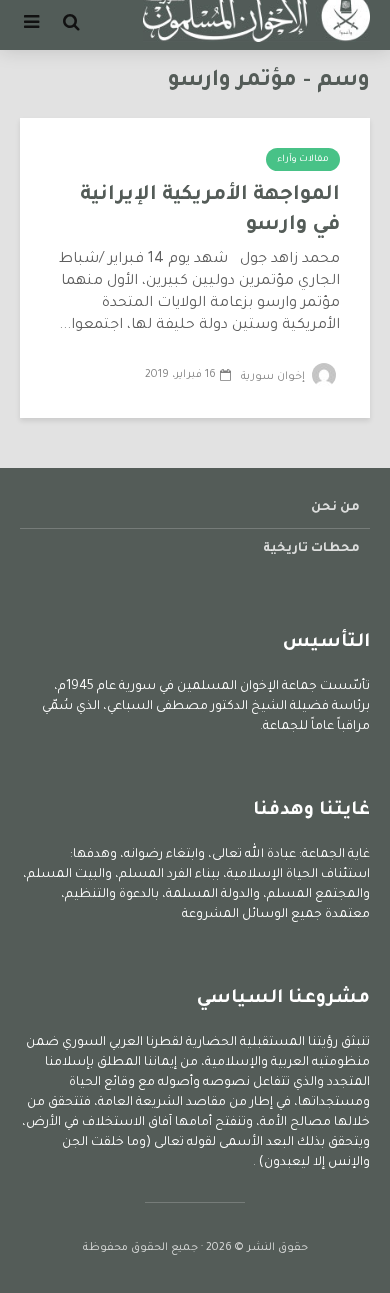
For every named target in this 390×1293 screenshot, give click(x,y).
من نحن (335, 508)
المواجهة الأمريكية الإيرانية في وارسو (210, 211)
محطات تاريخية (311, 549)
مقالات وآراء (303, 160)
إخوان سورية (274, 377)
